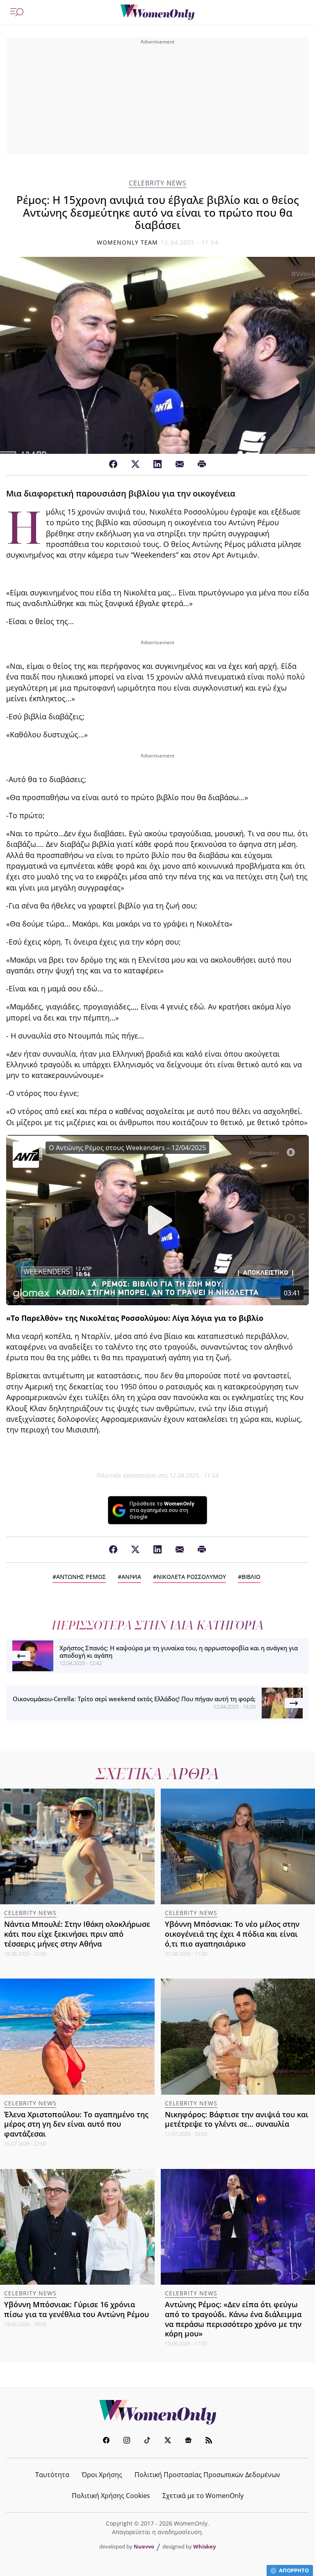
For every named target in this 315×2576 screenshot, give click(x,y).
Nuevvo (144, 2546)
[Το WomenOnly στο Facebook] (106, 2441)
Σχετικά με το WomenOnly (203, 2496)
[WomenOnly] (157, 12)
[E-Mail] (180, 464)
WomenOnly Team (128, 242)
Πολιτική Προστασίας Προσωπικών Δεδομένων (207, 2475)
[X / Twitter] (135, 464)
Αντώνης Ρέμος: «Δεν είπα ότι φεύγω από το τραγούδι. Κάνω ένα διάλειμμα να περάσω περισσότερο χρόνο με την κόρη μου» (233, 2319)
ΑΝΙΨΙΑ (131, 1577)
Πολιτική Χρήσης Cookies (111, 2496)
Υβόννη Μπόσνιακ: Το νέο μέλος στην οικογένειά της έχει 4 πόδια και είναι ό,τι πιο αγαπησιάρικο (232, 1934)
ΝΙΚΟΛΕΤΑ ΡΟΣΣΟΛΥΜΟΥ (191, 1577)
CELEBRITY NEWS (158, 183)
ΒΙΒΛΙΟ (251, 1577)
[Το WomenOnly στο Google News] (188, 2441)
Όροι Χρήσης (102, 2475)
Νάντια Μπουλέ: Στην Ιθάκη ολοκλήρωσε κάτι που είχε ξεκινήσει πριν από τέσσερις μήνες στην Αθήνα (77, 1934)
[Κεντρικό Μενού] (17, 12)
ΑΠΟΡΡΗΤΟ (294, 2570)
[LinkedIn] (157, 464)
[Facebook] (113, 464)
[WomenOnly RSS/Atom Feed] (209, 2441)
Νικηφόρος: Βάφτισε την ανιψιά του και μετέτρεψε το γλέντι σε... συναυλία (237, 2119)
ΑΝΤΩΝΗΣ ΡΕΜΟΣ (81, 1577)
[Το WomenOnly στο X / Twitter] (168, 2441)
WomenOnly (157, 2412)
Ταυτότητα (52, 2475)
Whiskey (204, 2546)
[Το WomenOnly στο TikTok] (147, 2441)
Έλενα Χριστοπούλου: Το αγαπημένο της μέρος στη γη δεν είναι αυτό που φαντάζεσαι (76, 2124)
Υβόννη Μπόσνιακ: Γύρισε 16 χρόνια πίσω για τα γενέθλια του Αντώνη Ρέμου (76, 2309)
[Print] (202, 464)
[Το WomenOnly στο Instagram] (127, 2441)
